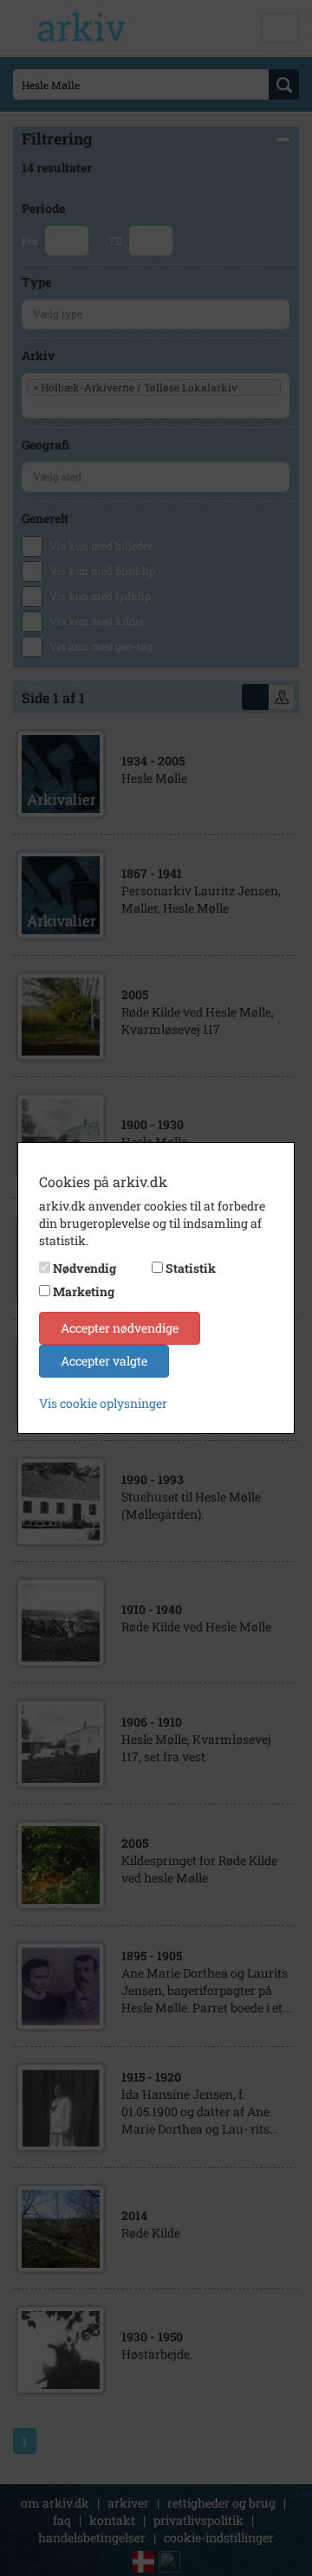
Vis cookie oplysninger (103, 1403)
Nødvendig (84, 1268)
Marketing (84, 1291)
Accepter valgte (104, 1361)
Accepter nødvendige (120, 1328)
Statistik (191, 1268)
